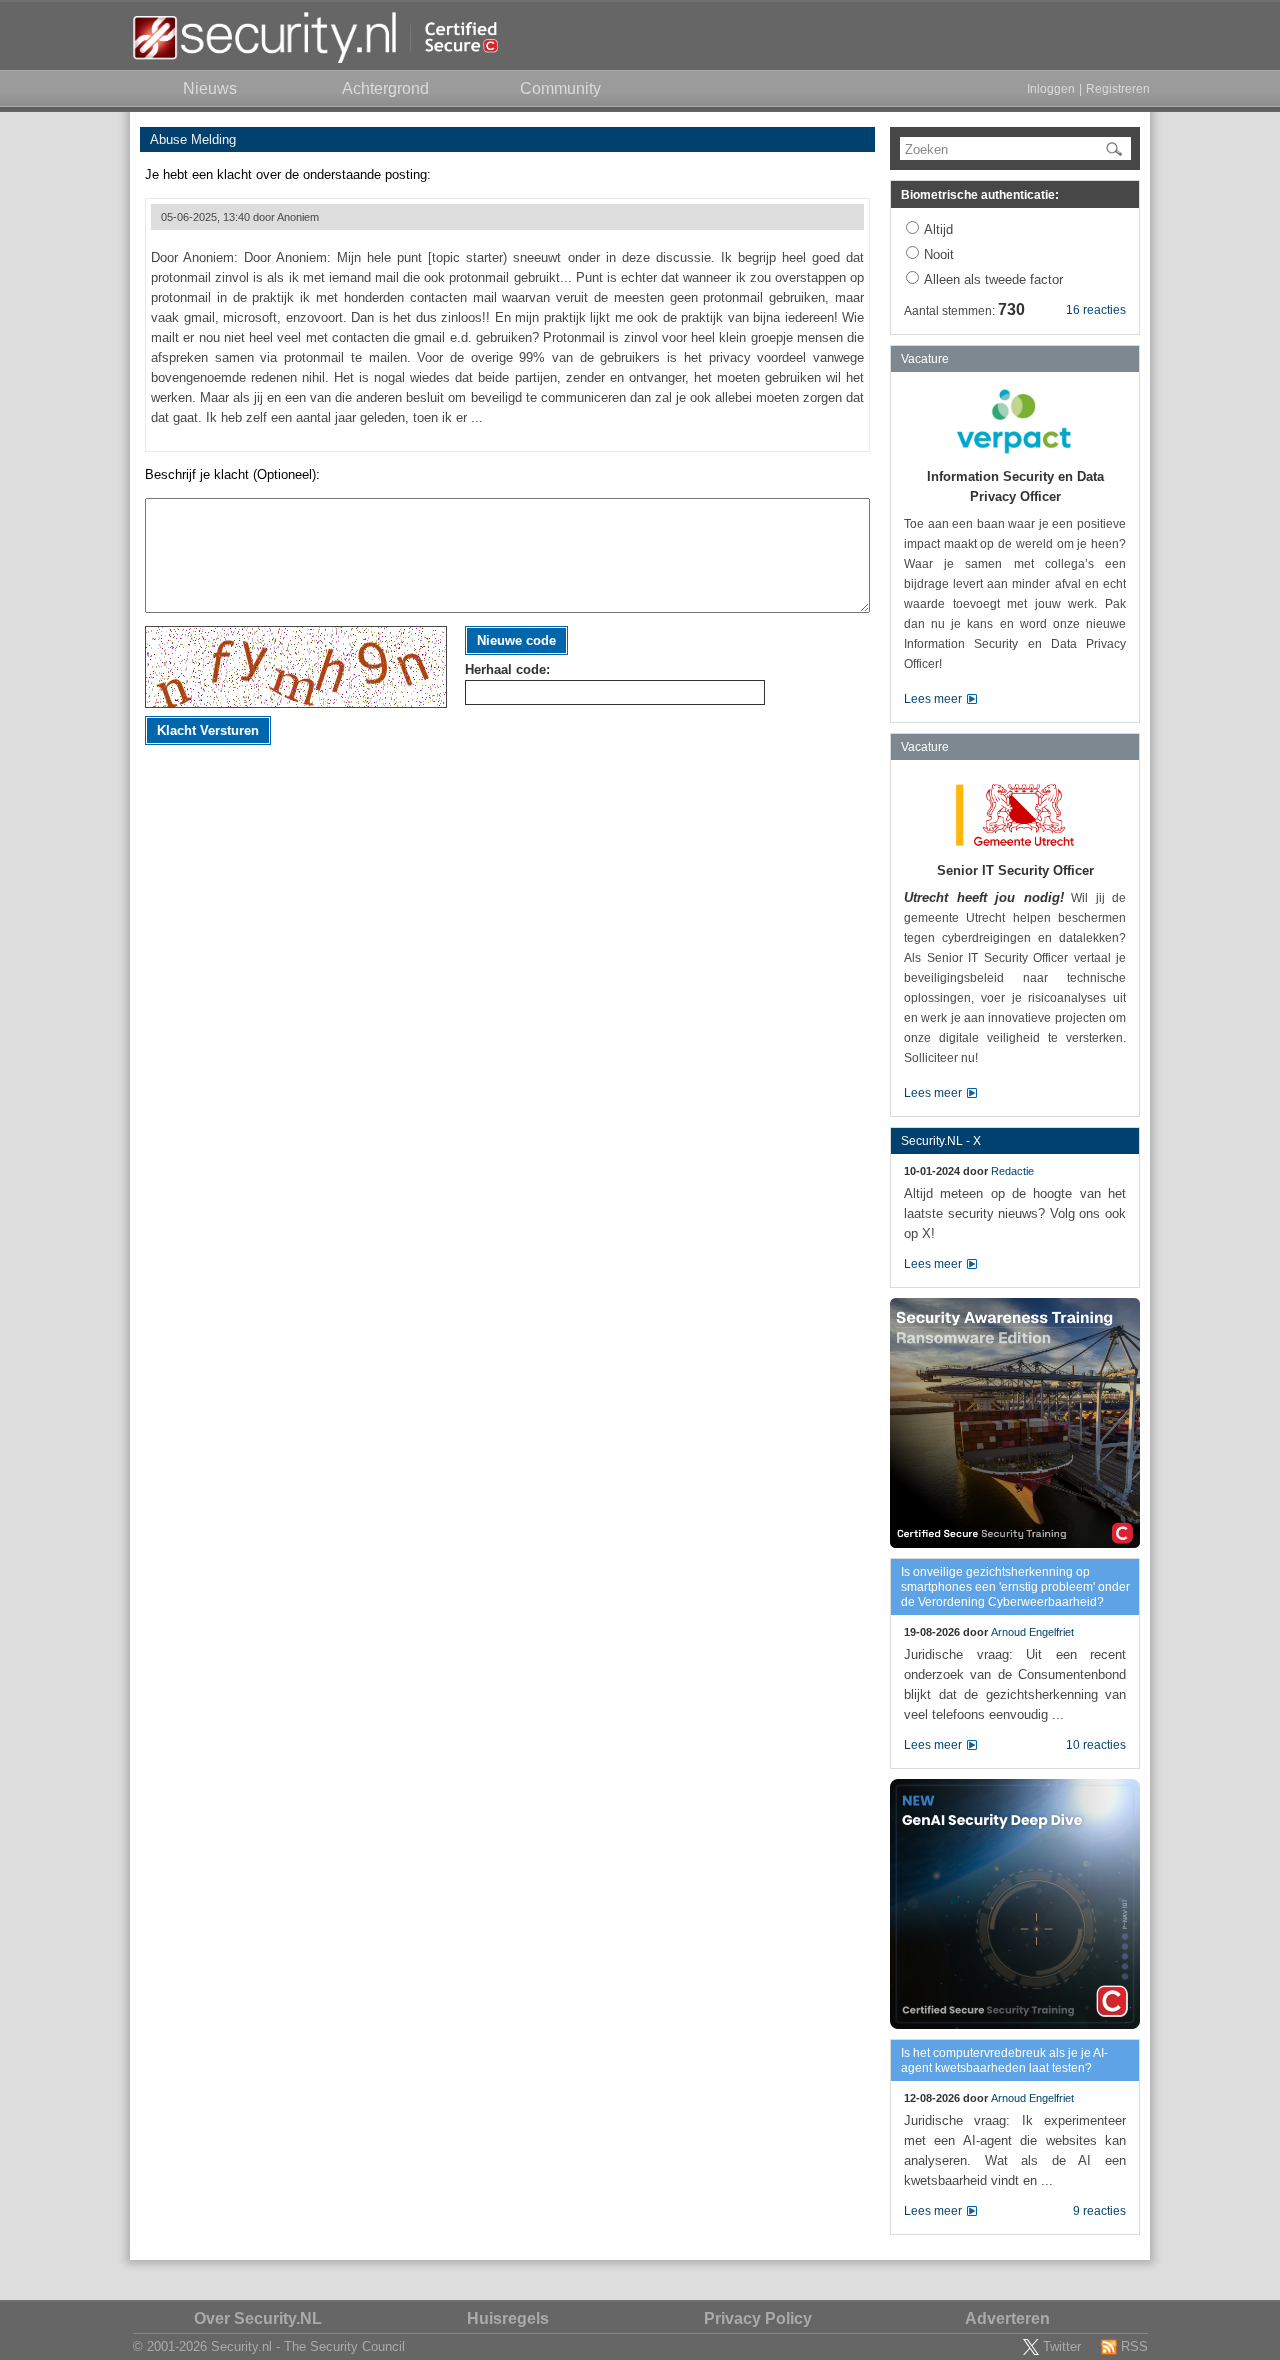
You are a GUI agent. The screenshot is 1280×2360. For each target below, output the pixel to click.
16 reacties (1096, 310)
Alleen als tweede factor (993, 279)
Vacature (925, 359)
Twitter (1062, 2346)
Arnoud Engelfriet (1032, 1632)
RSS (1134, 2346)
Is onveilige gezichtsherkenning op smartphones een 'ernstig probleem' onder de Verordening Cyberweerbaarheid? (1015, 1587)
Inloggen (1051, 89)
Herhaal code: (507, 669)
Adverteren (1007, 2318)
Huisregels (508, 2318)
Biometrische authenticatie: (980, 195)
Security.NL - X (941, 1141)
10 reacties (1096, 1745)
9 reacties (1099, 2211)
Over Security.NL (258, 2318)
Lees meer (933, 699)
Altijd (938, 229)
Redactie (1012, 1171)
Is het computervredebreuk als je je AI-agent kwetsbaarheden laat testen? (1004, 2060)
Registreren (1118, 89)
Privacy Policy (758, 2318)
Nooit (939, 254)
